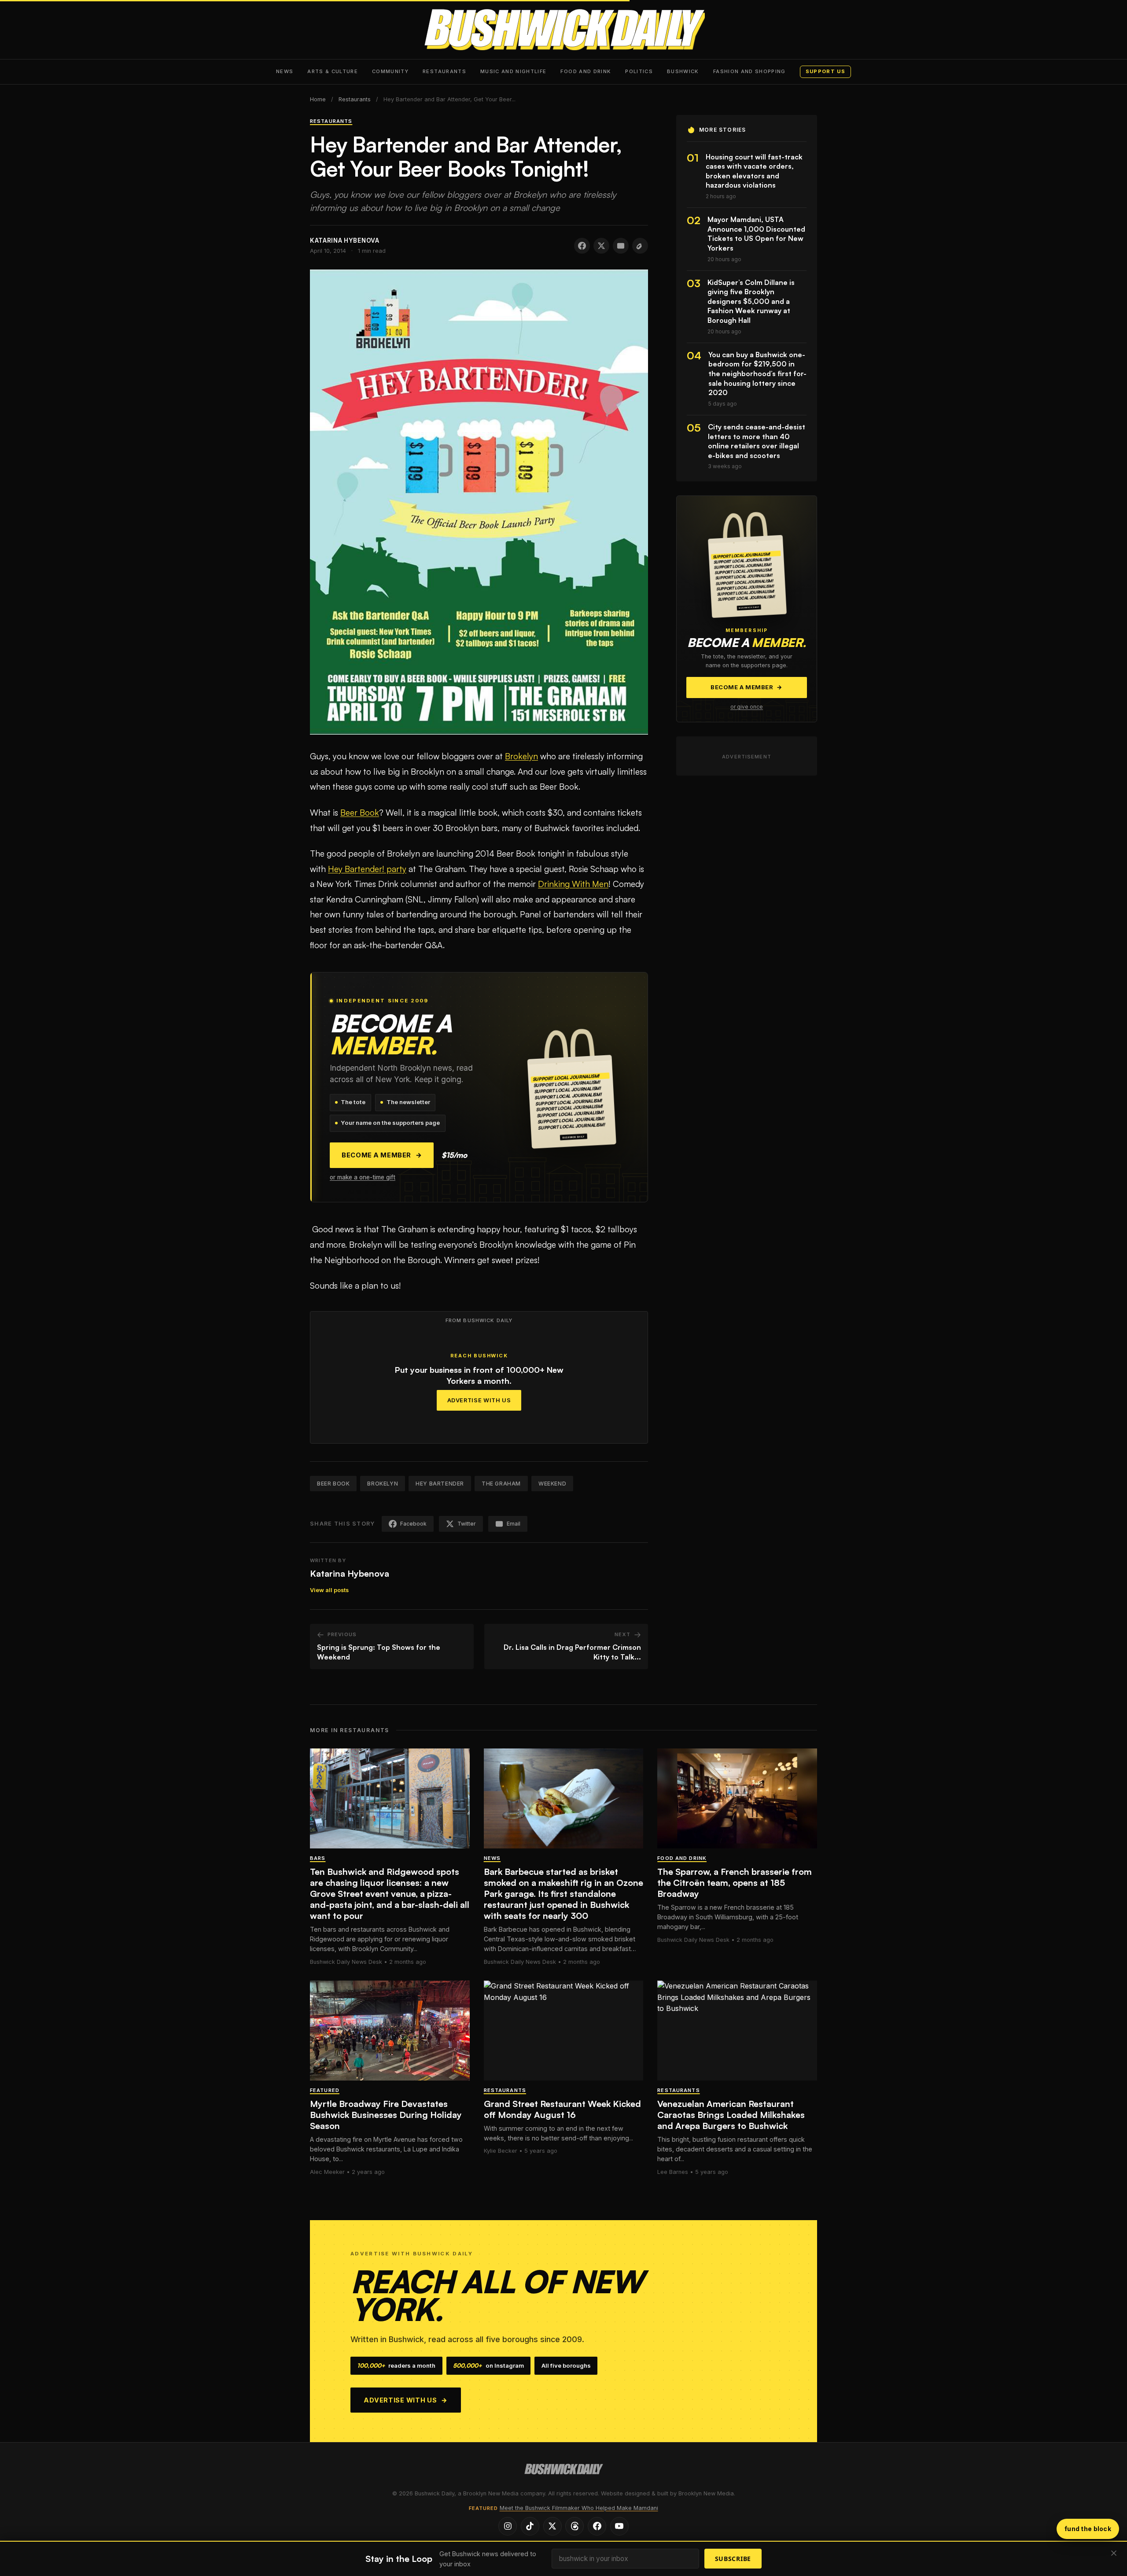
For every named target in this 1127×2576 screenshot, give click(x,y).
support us (825, 71)
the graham (501, 1484)
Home (318, 99)
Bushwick (683, 71)
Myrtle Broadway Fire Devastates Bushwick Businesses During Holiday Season (386, 2115)
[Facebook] (597, 2526)
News (285, 71)
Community (390, 71)
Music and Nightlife (514, 71)
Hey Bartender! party (367, 869)
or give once (747, 707)
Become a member (382, 1155)
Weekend (552, 1484)
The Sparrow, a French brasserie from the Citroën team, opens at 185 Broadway (735, 1883)
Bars (318, 1858)
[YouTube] (619, 2526)
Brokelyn (521, 756)
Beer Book (360, 813)
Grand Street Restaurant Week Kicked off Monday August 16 (562, 2109)
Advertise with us (406, 2400)
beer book (333, 1484)
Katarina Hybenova (350, 1573)
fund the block (1088, 2529)
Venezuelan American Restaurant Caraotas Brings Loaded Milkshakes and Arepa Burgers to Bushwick (731, 2115)
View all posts (329, 1590)
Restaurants (444, 71)
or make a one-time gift (363, 1177)
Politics (639, 71)
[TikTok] (530, 2526)
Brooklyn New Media (706, 2493)
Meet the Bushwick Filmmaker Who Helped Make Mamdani (579, 2508)
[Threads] (575, 2526)
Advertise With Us (479, 1400)
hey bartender (440, 1484)
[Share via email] (621, 246)
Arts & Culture (333, 71)
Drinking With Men (573, 884)
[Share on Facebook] (582, 246)
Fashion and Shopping (749, 71)
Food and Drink (586, 71)
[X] (552, 2526)
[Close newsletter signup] (1114, 2554)
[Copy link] (640, 246)
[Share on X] (601, 246)
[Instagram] (508, 2526)
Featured (325, 2090)
